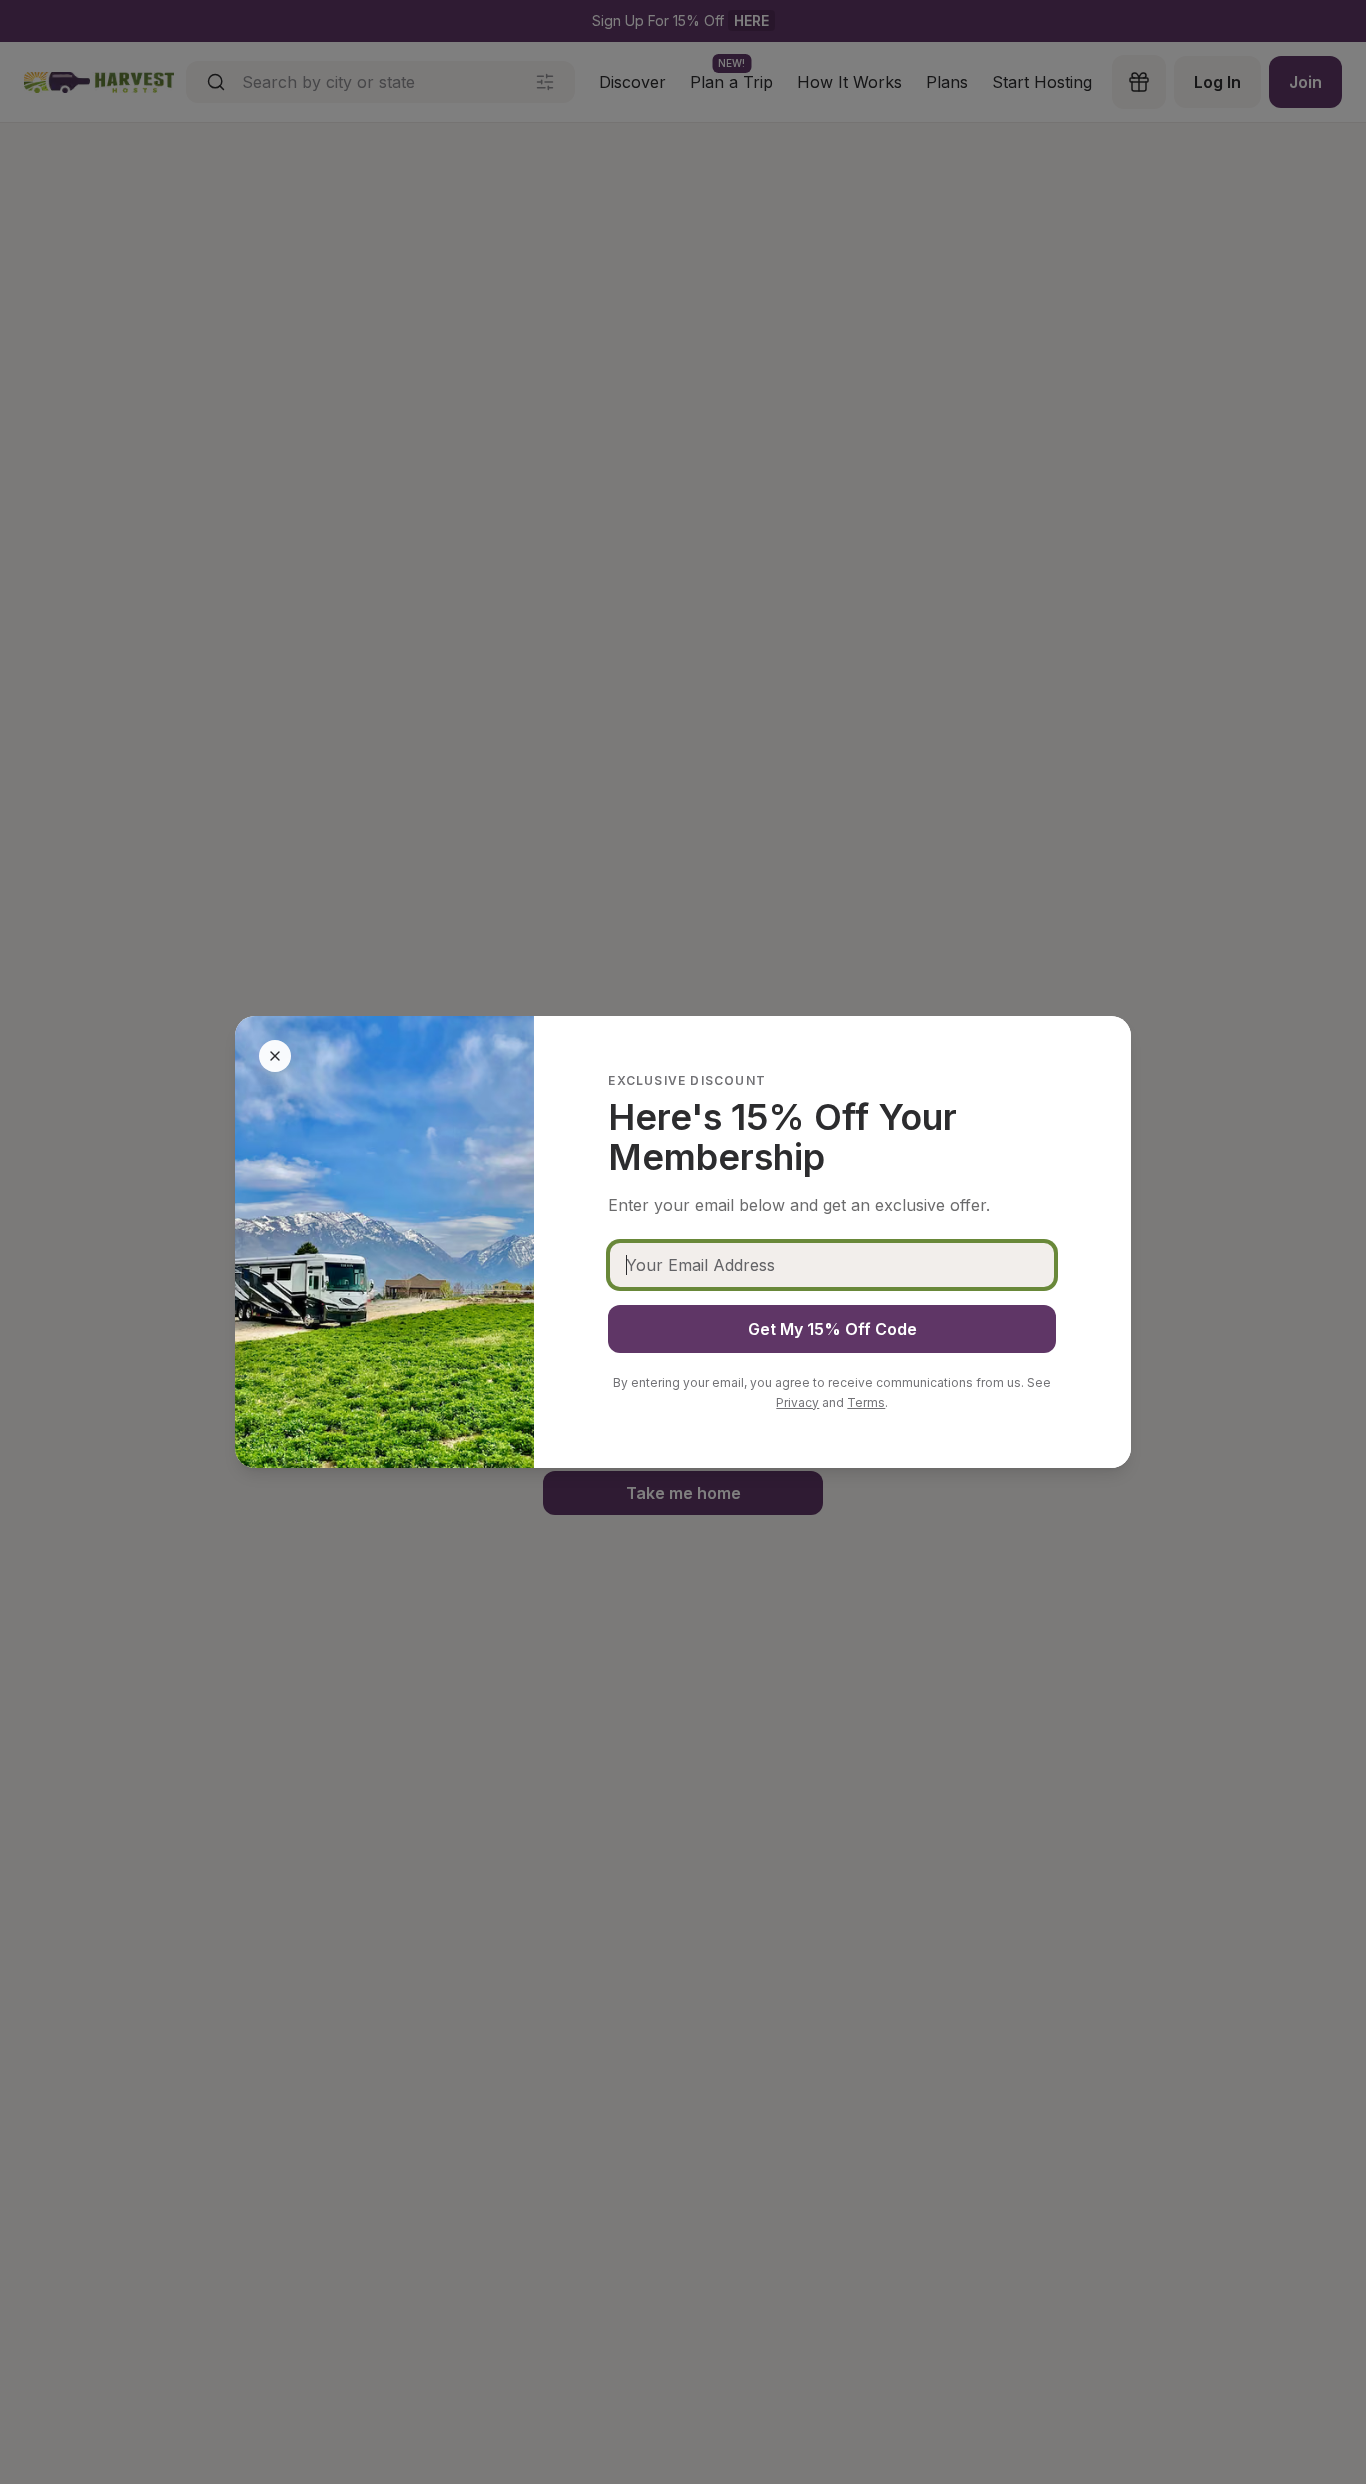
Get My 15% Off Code (832, 1329)
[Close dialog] (275, 1056)
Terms (866, 1402)
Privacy (797, 1402)
